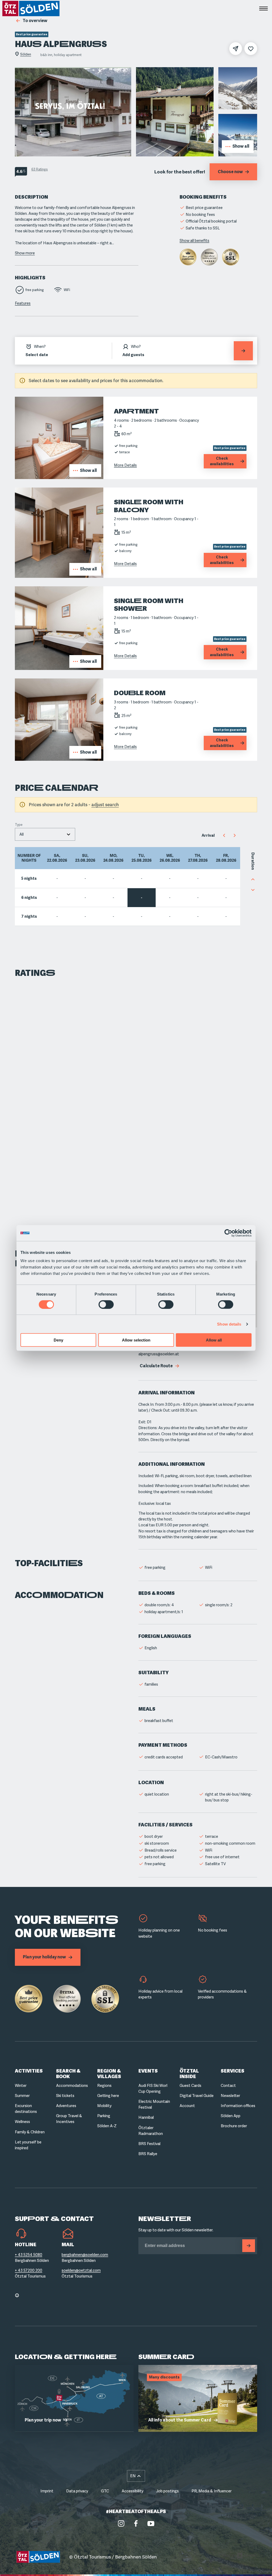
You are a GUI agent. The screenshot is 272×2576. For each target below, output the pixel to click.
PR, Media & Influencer (212, 2491)
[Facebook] (136, 2523)
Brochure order (234, 2126)
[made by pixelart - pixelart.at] (239, 2557)
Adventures (66, 2106)
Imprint (47, 2491)
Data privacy (77, 2491)
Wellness (22, 2122)
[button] (136, 2476)
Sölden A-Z (107, 2126)
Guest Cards (190, 2086)
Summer (22, 2096)
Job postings (167, 2491)
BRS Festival (149, 2144)
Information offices (238, 2106)
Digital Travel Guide (197, 2096)
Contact (228, 2086)
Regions (104, 2086)
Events (148, 2071)
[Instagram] (121, 2523)
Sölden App (231, 2116)
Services (233, 2071)
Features (23, 303)
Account (187, 2106)
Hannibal (146, 2117)
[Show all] (59, 477)
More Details (125, 465)
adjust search (105, 805)
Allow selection (136, 1340)
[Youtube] (151, 2523)
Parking (104, 2116)
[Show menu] (263, 8)
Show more (25, 253)
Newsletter (230, 2096)
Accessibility (133, 2491)
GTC (105, 2491)
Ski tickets (65, 2096)
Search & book (68, 2074)
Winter (21, 2086)
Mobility (104, 2106)
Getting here (108, 2096)
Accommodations (72, 2086)
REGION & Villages (109, 2074)
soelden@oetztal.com (81, 2270)
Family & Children (30, 2132)
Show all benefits (194, 241)
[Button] (249, 2246)
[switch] (106, 1304)
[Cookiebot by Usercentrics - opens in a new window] (228, 1233)
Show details (229, 1324)
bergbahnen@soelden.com (85, 2255)
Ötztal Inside (189, 2074)
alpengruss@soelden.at (159, 1354)
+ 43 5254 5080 (29, 2255)
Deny (58, 1340)
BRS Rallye (148, 2154)
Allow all (214, 1340)
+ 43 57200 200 (29, 2270)
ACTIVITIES (29, 2071)
